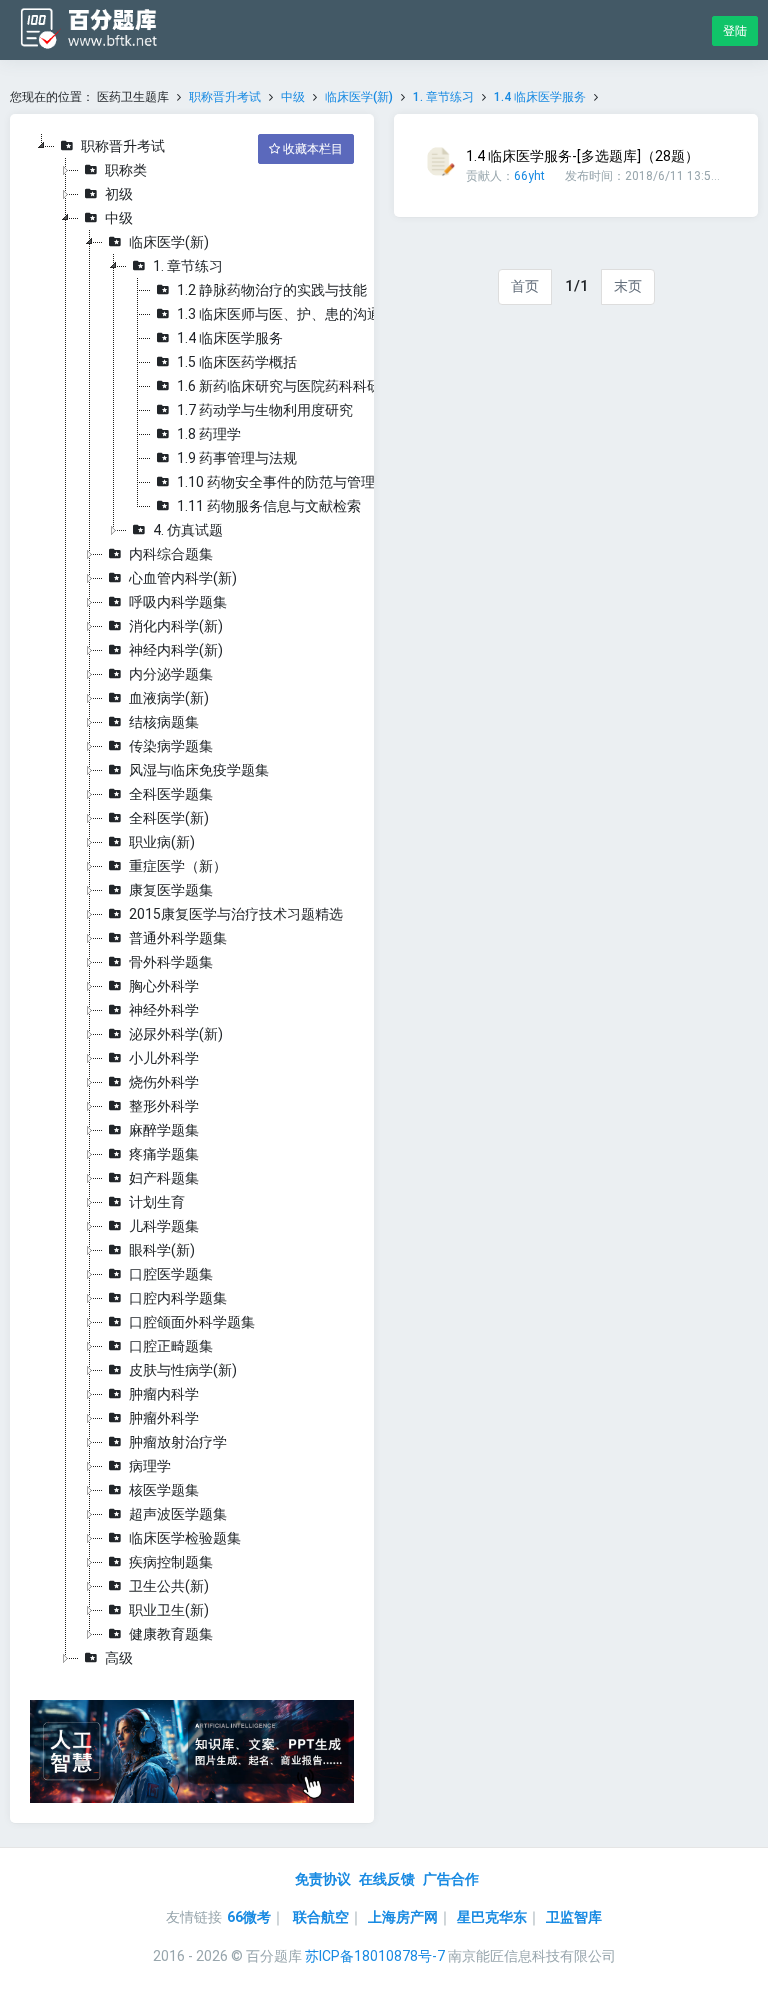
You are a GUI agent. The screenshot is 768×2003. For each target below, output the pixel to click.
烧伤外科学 (164, 1082)
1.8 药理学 (209, 434)
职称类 (126, 170)
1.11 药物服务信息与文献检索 (269, 506)
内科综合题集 (171, 554)
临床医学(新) (359, 97)
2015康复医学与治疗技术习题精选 (236, 914)
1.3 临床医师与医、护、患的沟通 (279, 314)
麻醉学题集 (164, 1130)
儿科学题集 (164, 1226)
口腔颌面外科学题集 (192, 1322)
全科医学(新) (169, 818)
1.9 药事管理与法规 (237, 458)
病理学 (150, 1466)
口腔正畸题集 (171, 1346)
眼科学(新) (162, 1250)
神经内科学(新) (176, 650)
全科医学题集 (171, 794)
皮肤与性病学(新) (183, 1370)
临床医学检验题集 (185, 1538)
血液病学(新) (169, 698)
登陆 (735, 31)
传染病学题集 (171, 746)
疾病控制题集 (171, 1562)
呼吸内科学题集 (178, 602)
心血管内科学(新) (183, 578)
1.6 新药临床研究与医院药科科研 (279, 386)
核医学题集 (164, 1490)
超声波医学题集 (178, 1514)
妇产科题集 (164, 1178)
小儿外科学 (164, 1058)
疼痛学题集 (164, 1154)
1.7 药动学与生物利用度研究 (265, 410)
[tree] (192, 902)
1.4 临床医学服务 (540, 97)
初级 (119, 194)
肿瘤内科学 (164, 1394)
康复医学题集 (171, 890)
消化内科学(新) (176, 626)
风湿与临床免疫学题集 (199, 770)
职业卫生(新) (169, 1610)
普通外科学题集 (178, 938)
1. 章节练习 (443, 97)
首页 (525, 286)
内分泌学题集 (171, 674)
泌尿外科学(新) (176, 1034)
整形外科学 (164, 1106)
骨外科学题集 (171, 962)
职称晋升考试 (225, 97)
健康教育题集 (171, 1634)
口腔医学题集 (171, 1274)
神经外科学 (164, 1010)
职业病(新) (162, 842)
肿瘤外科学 (164, 1418)
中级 (293, 97)
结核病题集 (164, 722)
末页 (628, 286)
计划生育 (157, 1202)
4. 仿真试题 (188, 530)
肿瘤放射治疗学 (178, 1442)
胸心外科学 (164, 986)
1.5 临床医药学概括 (237, 362)
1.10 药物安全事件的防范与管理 (276, 482)
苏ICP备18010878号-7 (375, 1956)
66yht (529, 176)
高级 (119, 1658)
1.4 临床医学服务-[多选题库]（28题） (582, 156)
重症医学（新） (178, 866)
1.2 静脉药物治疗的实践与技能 (272, 290)
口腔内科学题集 (178, 1298)
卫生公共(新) (169, 1586)
